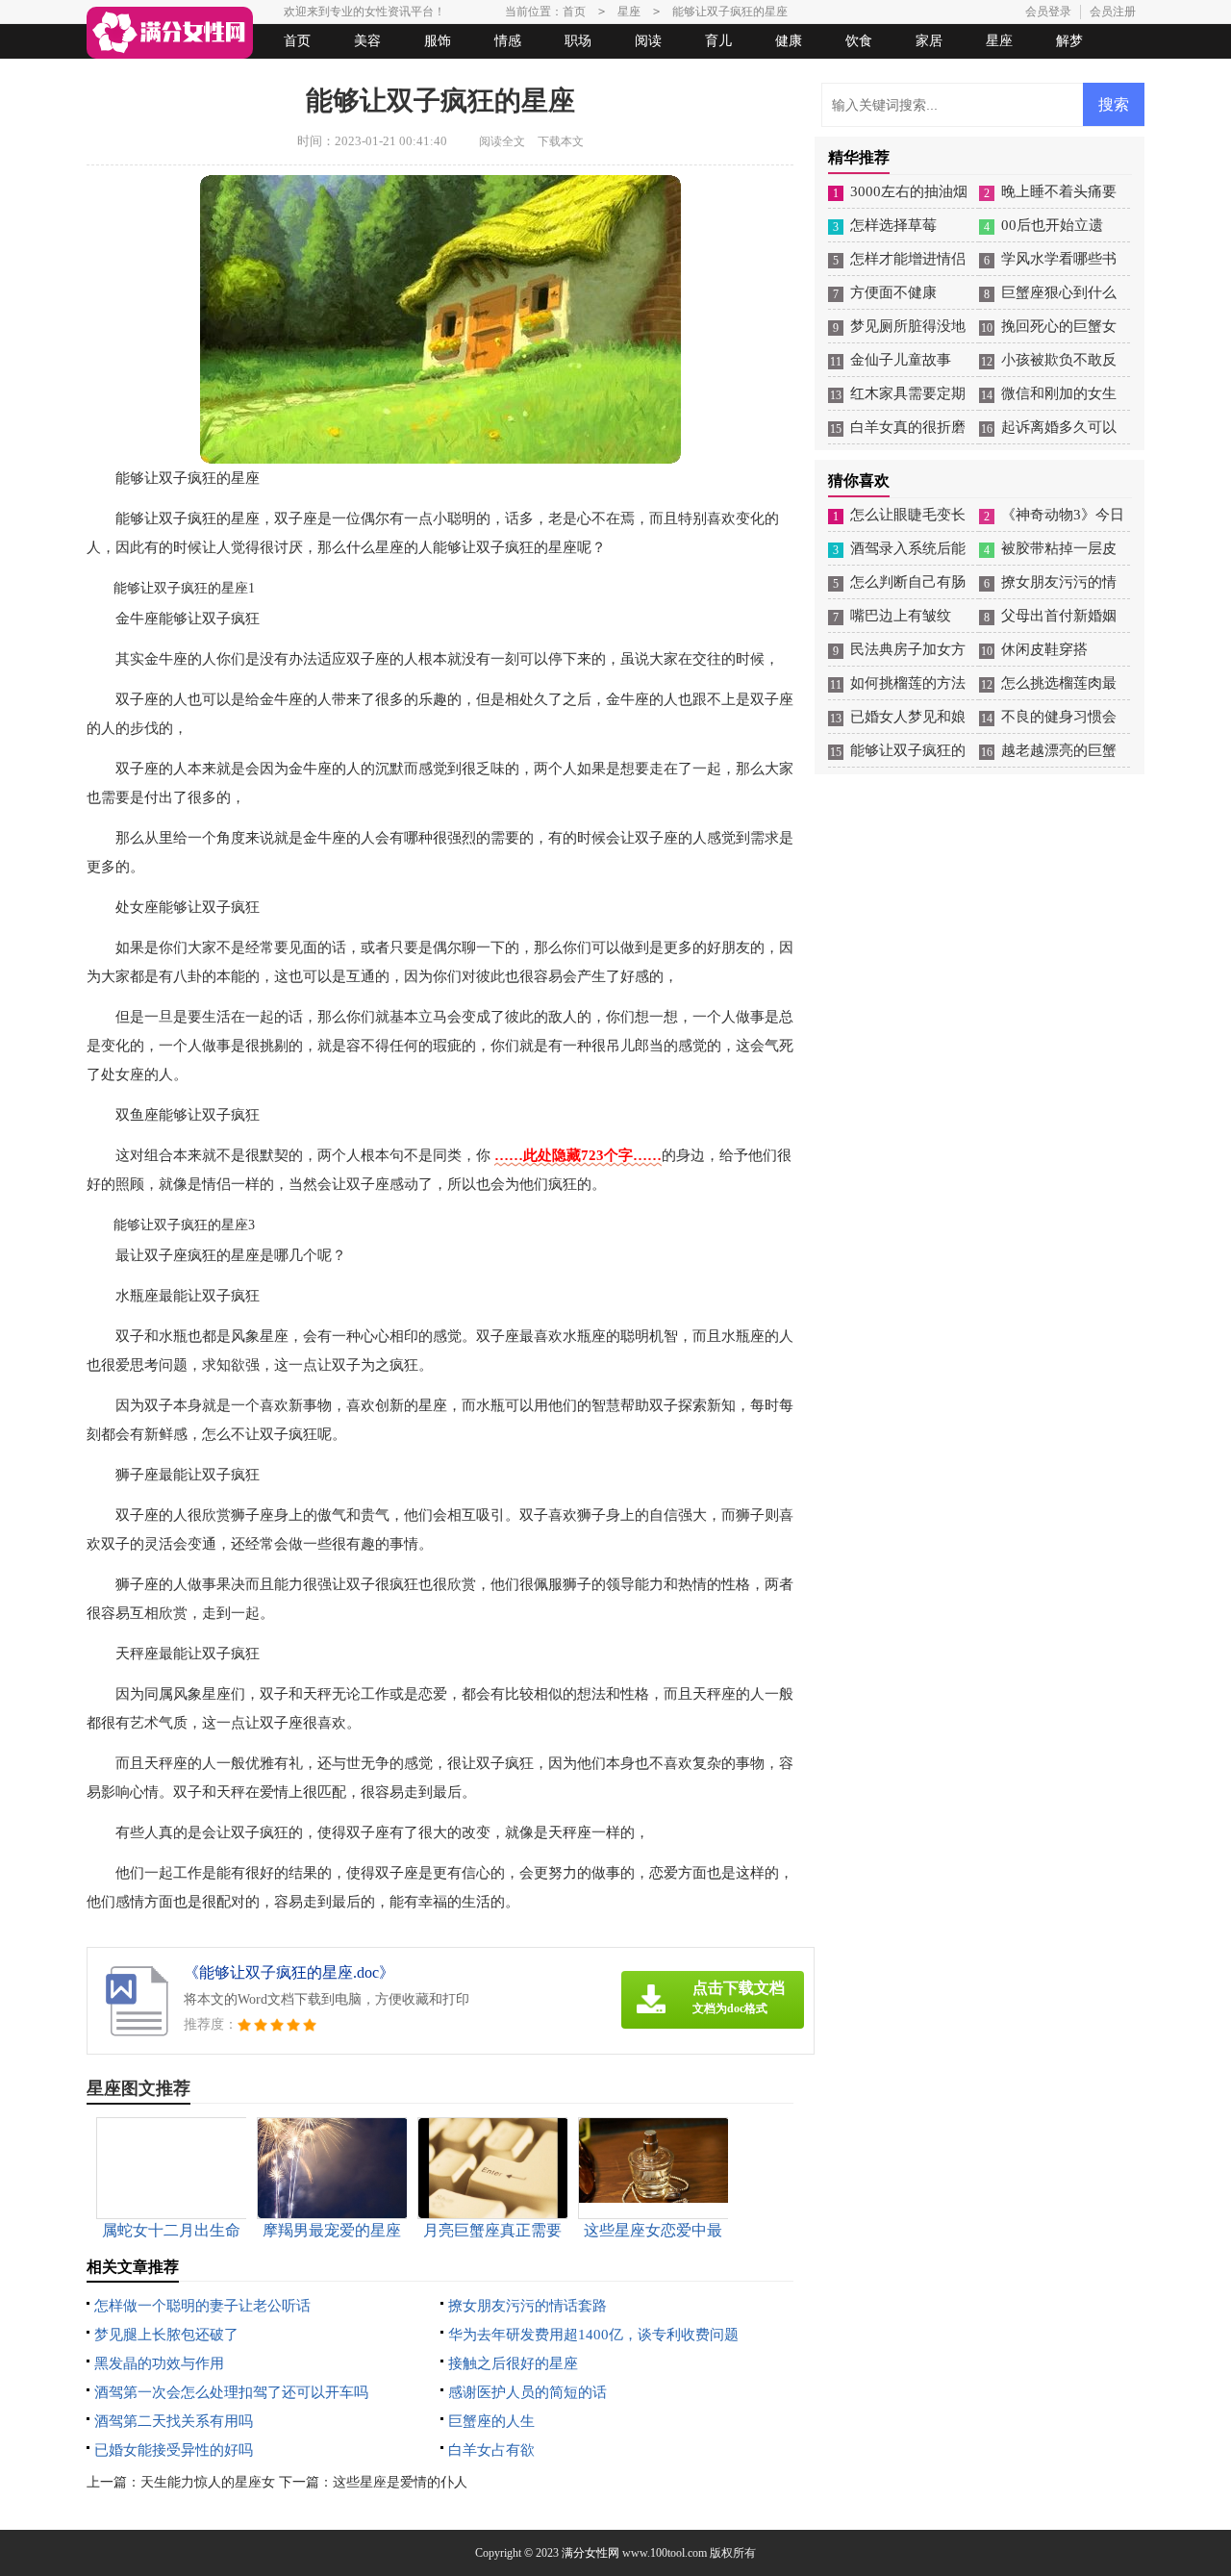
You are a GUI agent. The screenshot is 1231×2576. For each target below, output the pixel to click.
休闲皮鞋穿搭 (1044, 649)
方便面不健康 (893, 292)
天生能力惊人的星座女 (208, 2482)
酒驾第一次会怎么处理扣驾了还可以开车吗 (231, 2392)
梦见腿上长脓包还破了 (166, 2335)
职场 (578, 41)
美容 (367, 41)
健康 (789, 41)
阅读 (648, 41)
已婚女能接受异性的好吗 (174, 2450)
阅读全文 (502, 141)
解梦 (1069, 41)
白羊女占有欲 (491, 2450)
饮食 (859, 41)
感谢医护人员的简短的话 (528, 2392)
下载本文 (561, 141)
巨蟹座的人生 (491, 2421)
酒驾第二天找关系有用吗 (174, 2421)
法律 (264, 76)
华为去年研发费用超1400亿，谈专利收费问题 (593, 2335)
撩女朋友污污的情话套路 (528, 2306)
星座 (999, 41)
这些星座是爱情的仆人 (400, 2482)
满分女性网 (590, 2553)
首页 (297, 41)
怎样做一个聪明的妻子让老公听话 (202, 2306)
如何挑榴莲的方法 (908, 683)
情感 (508, 41)
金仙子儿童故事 (901, 360)
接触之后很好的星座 (513, 2363)
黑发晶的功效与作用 (159, 2363)
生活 (124, 76)
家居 (929, 41)
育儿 (718, 41)
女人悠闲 (194, 76)
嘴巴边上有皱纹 (901, 616)
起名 (335, 76)
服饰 (438, 41)
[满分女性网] (170, 33)
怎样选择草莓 (893, 225)
